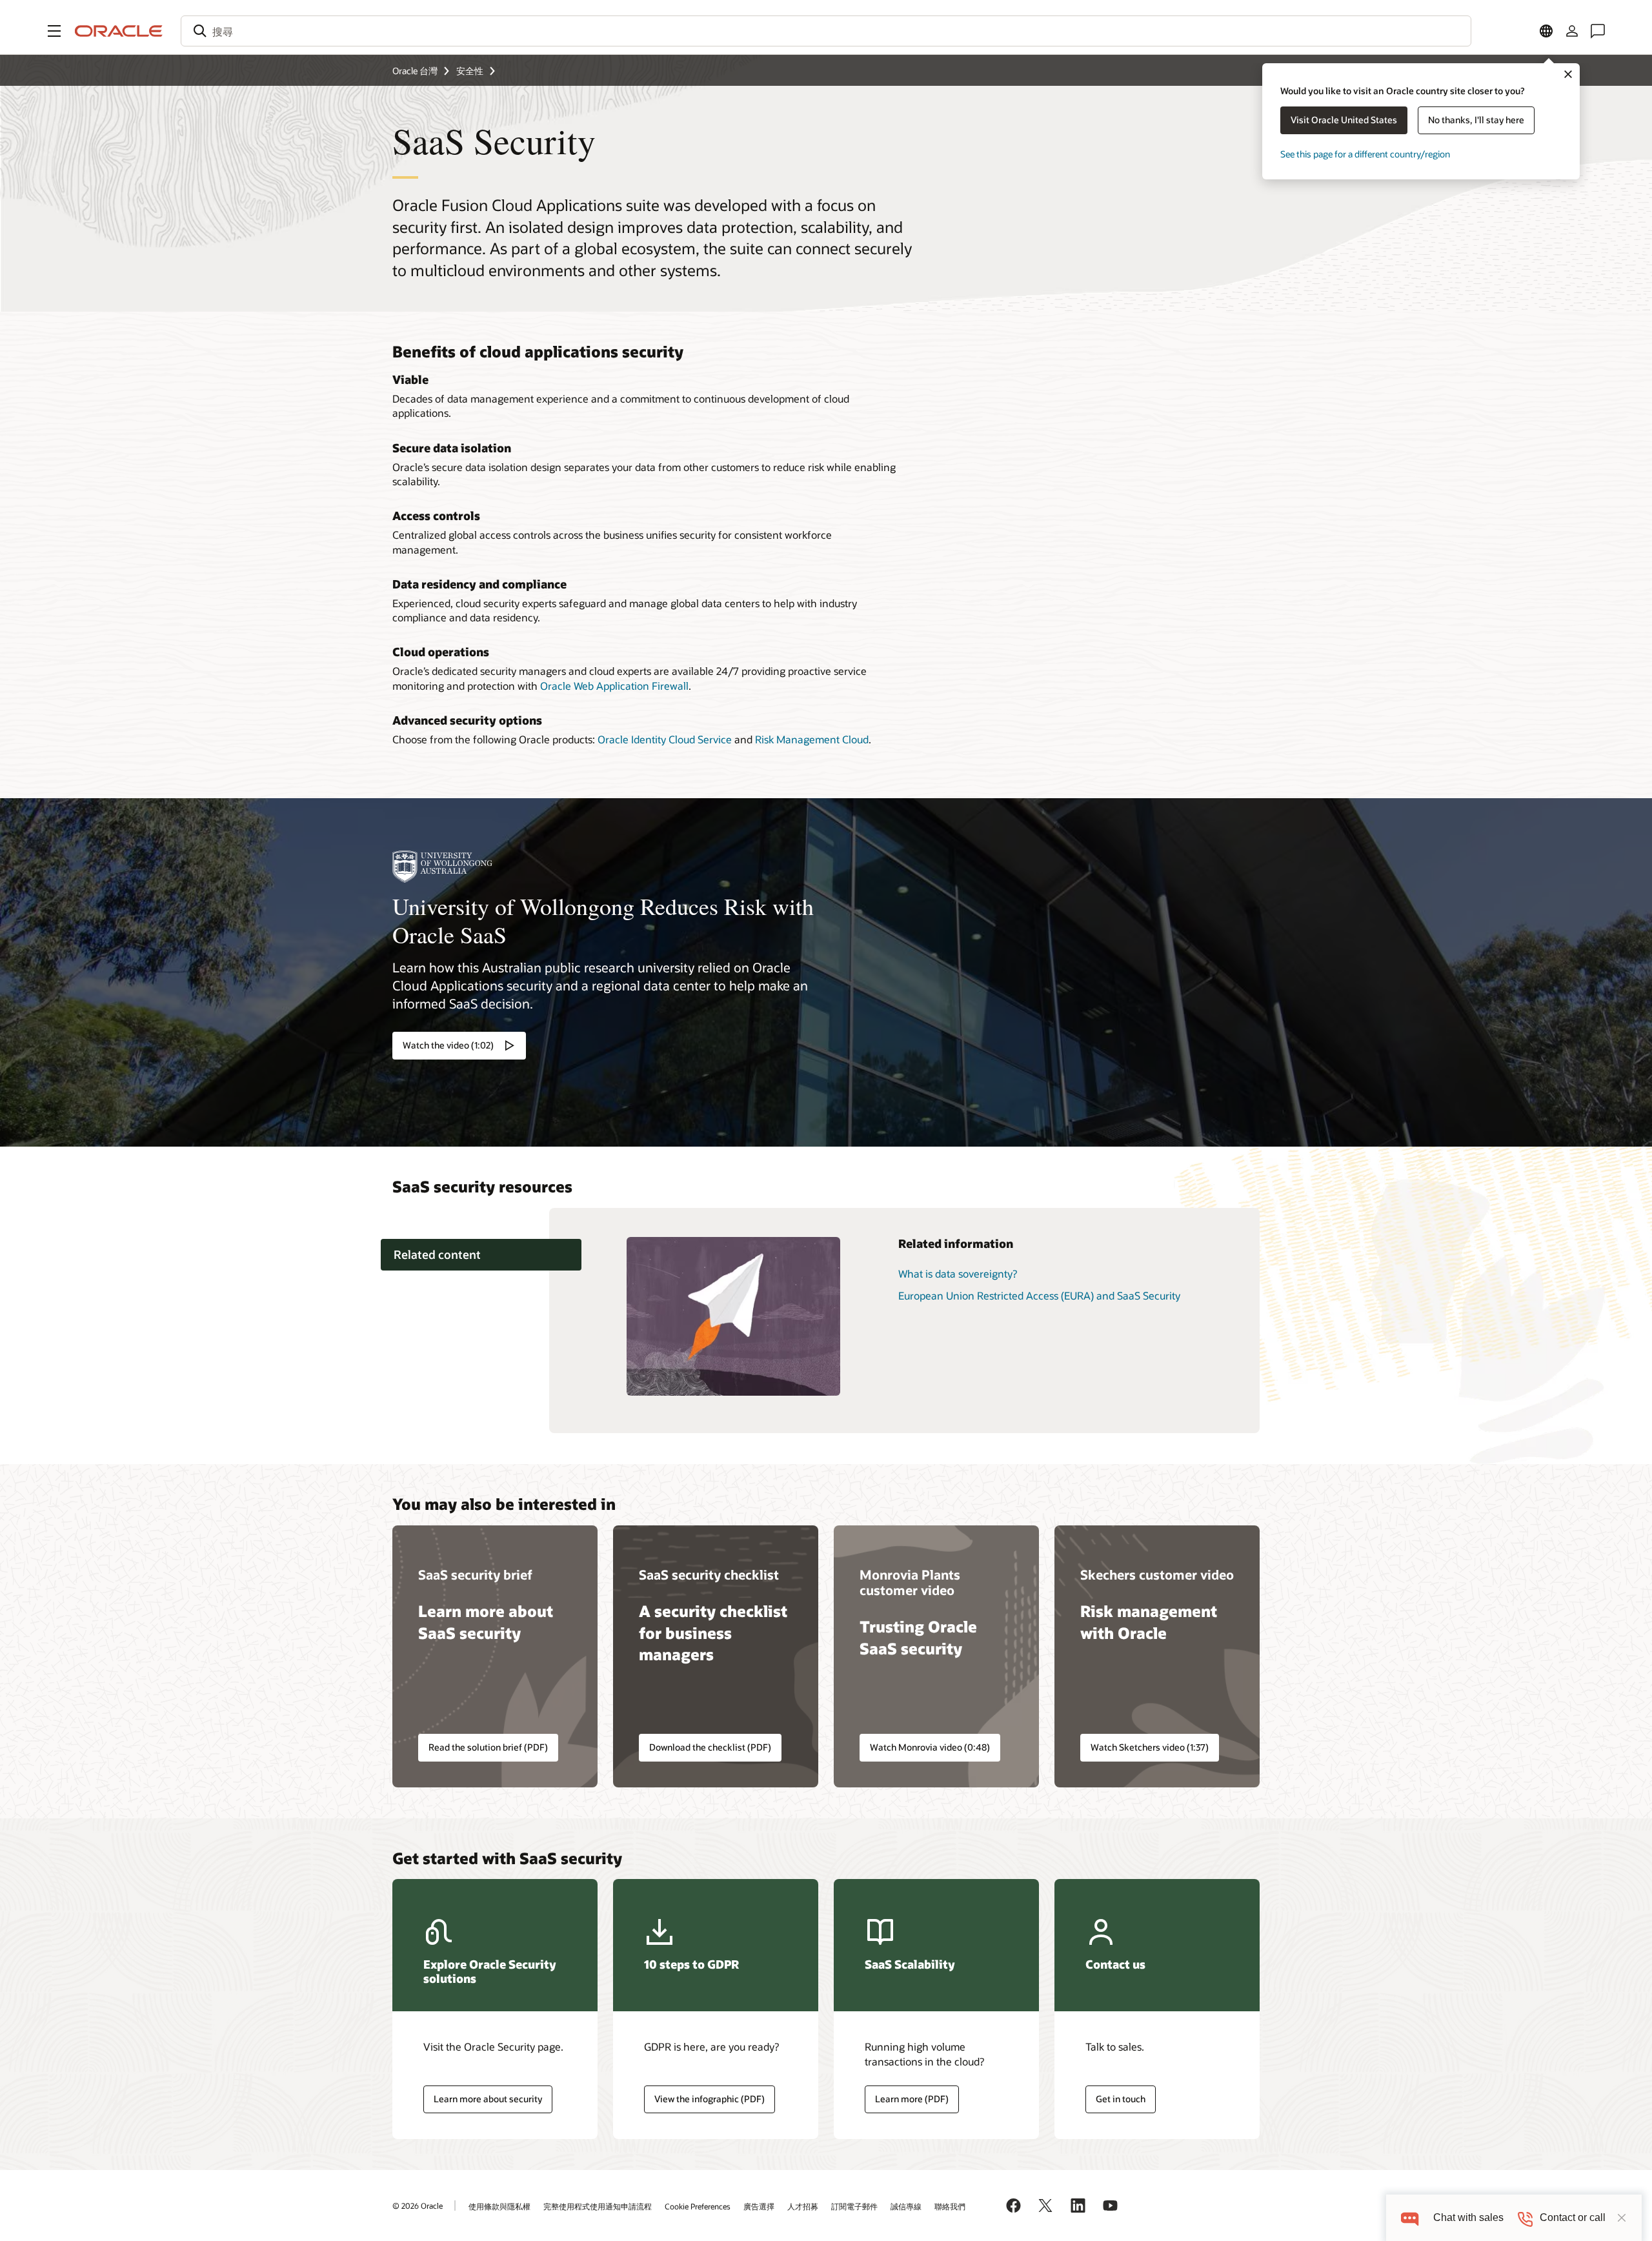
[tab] (481, 1255)
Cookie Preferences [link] (698, 2206)
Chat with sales (1468, 2217)
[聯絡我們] (1598, 31)
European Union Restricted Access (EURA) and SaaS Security (1039, 1295)
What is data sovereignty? (958, 1273)
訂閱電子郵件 (854, 2206)
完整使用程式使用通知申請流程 (598, 2206)
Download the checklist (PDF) (710, 1747)
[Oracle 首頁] (119, 31)
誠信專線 (906, 2206)
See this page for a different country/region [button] (1365, 154)
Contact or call (1573, 2217)
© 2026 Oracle (418, 2206)
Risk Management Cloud (812, 739)
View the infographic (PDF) (710, 2099)
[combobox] (826, 31)
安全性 (470, 71)
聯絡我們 (950, 2206)
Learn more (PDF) (907, 2099)
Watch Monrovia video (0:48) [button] (930, 1747)
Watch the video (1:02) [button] (448, 1045)
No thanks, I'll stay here (1476, 120)
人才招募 (803, 2206)
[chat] (1410, 2217)
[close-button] (1622, 2218)
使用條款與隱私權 (499, 2206)
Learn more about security (488, 2099)
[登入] (1572, 31)
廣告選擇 (759, 2206)
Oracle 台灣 (415, 71)
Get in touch (1121, 2099)
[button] (54, 31)
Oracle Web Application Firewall (614, 686)
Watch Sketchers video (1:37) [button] (1150, 1747)
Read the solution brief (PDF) (488, 1747)
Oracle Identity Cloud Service (665, 739)
